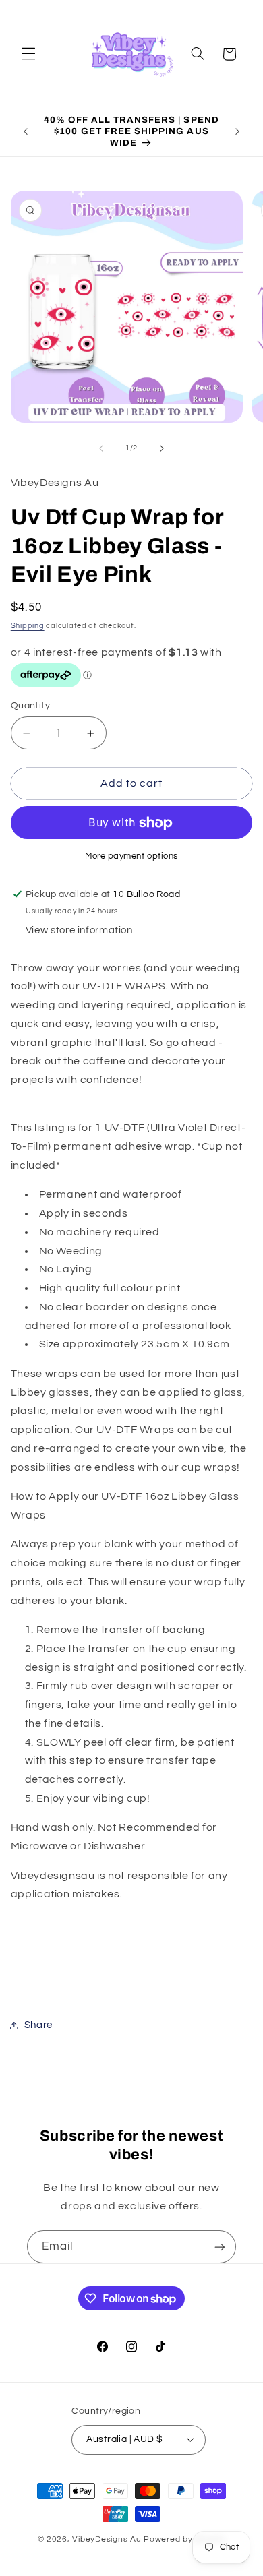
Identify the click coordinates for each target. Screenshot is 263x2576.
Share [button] (38, 2025)
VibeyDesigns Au (108, 2539)
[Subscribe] (220, 2247)
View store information (79, 930)
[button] (28, 54)
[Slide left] (101, 448)
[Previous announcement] (26, 131)
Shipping (28, 626)
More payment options (131, 856)
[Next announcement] (237, 131)
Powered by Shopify (184, 2539)
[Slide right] (162, 448)
